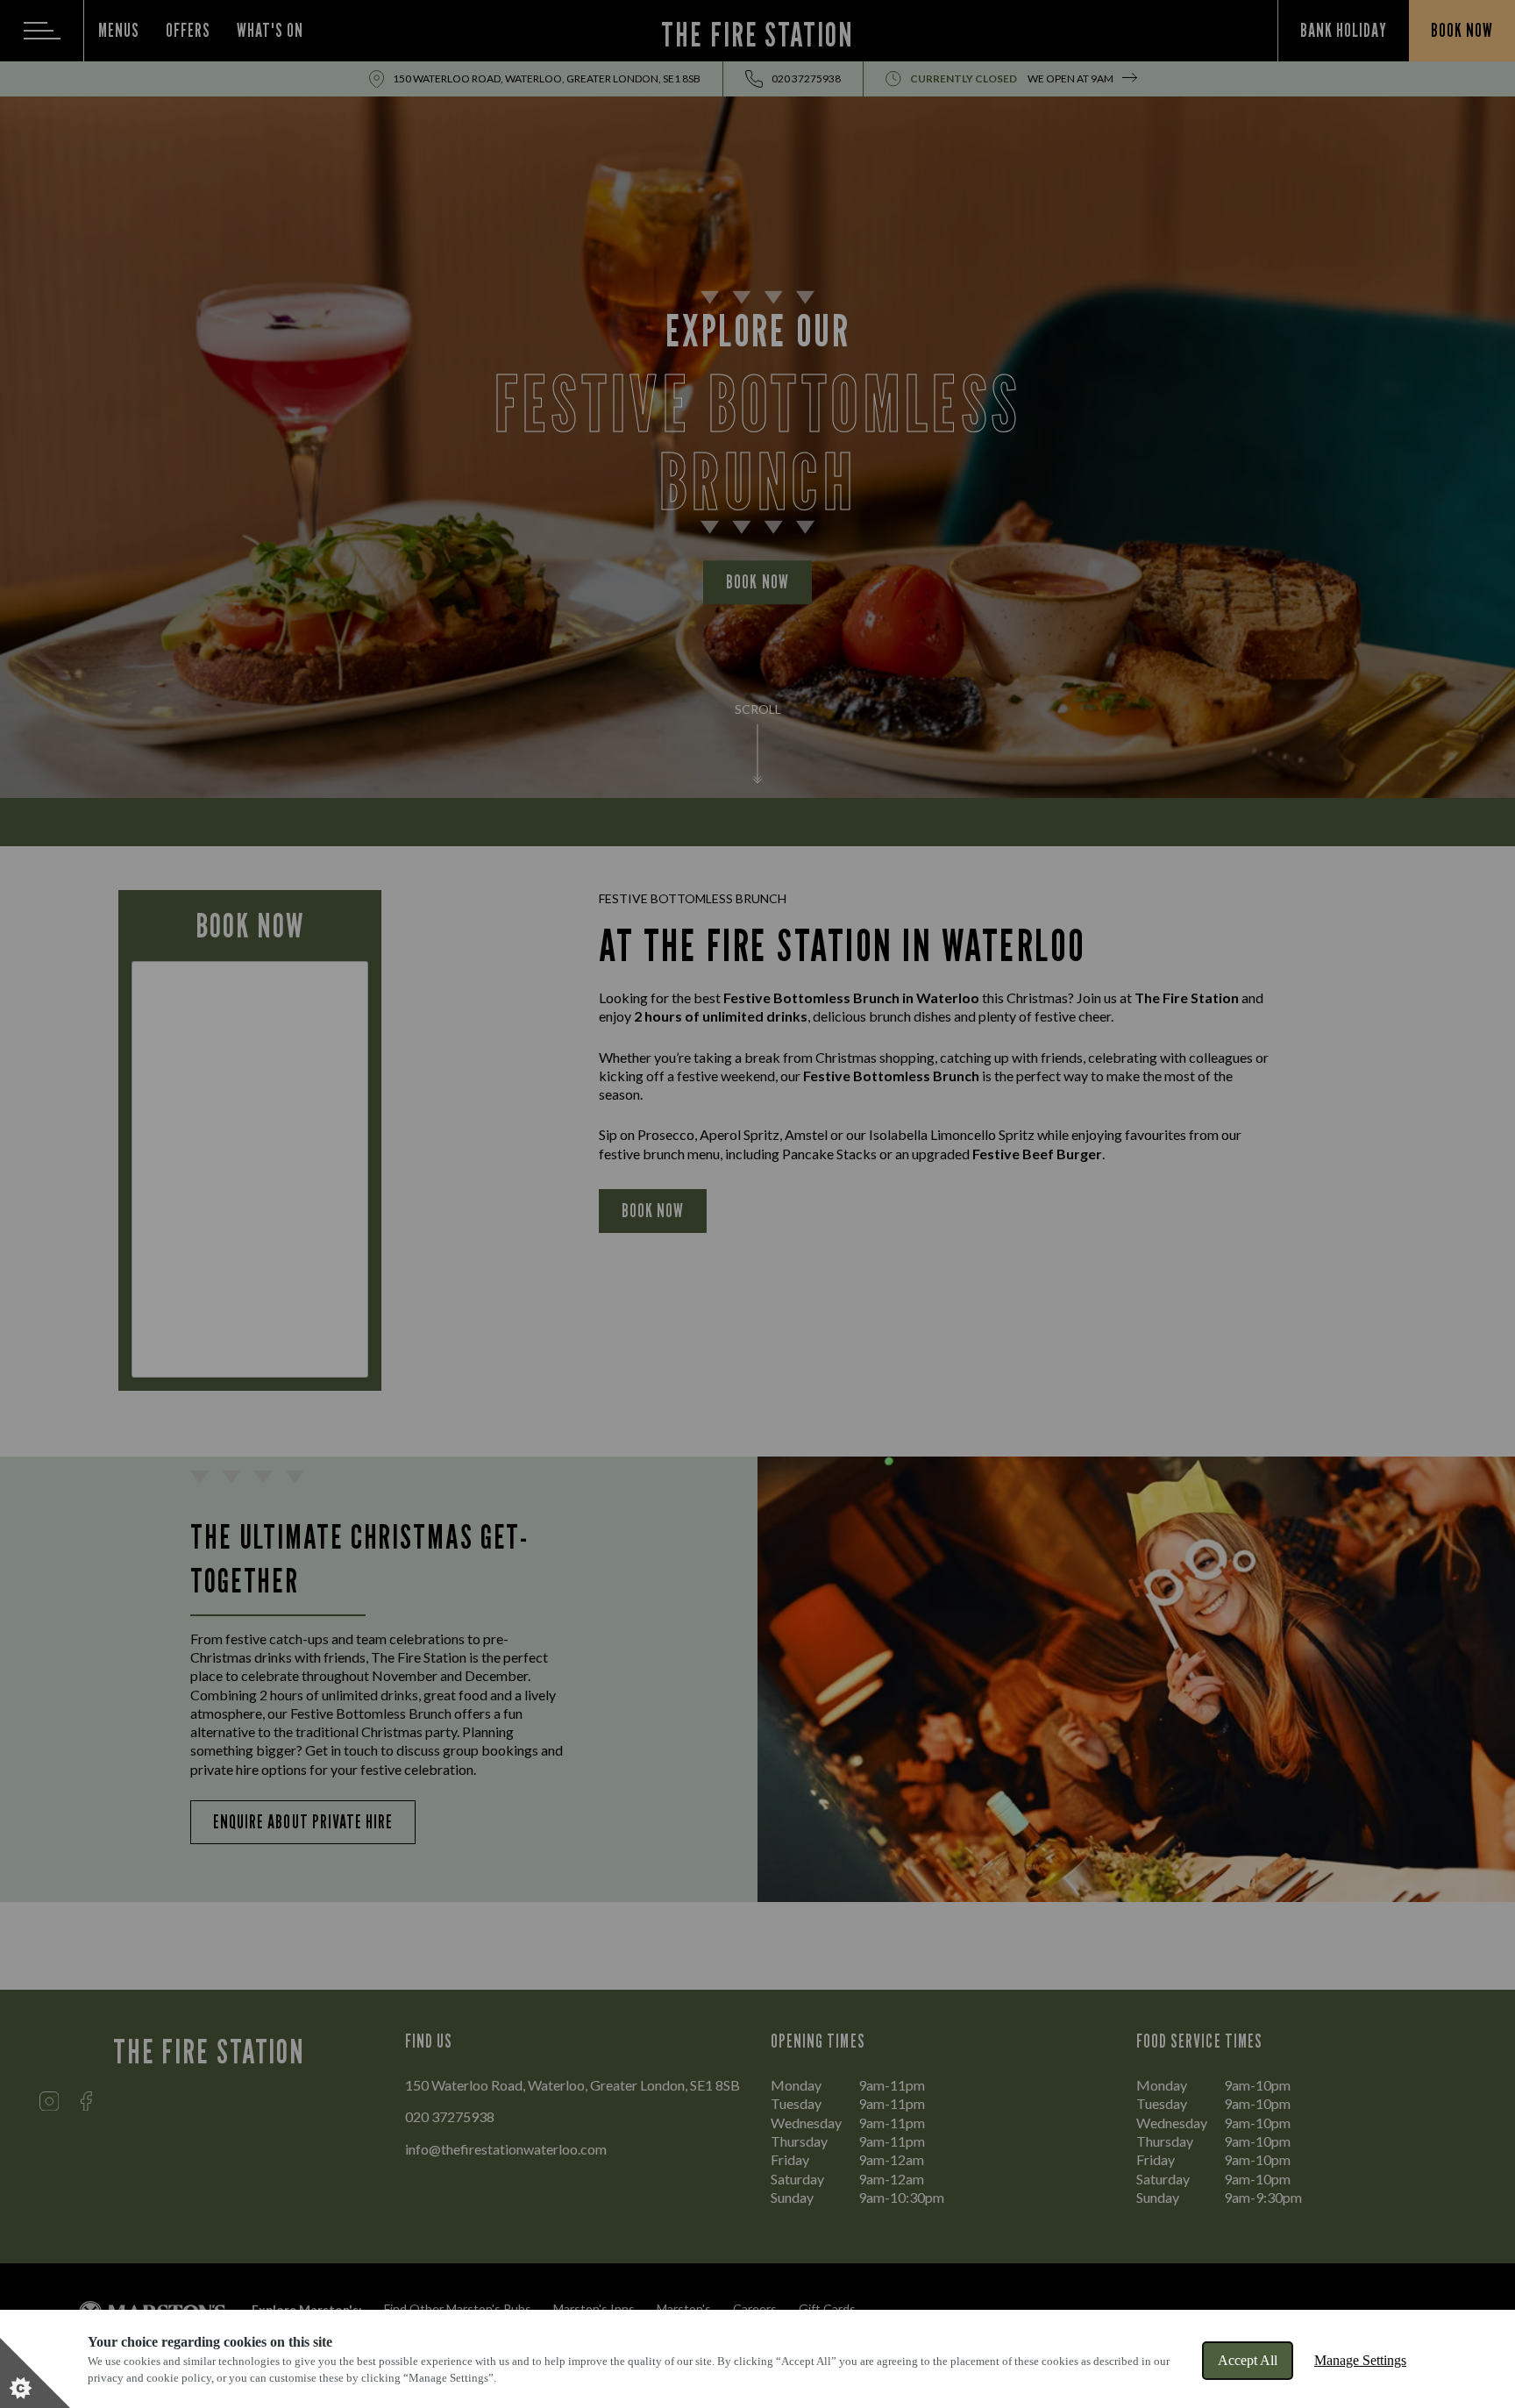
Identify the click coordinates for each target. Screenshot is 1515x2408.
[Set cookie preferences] (35, 2373)
